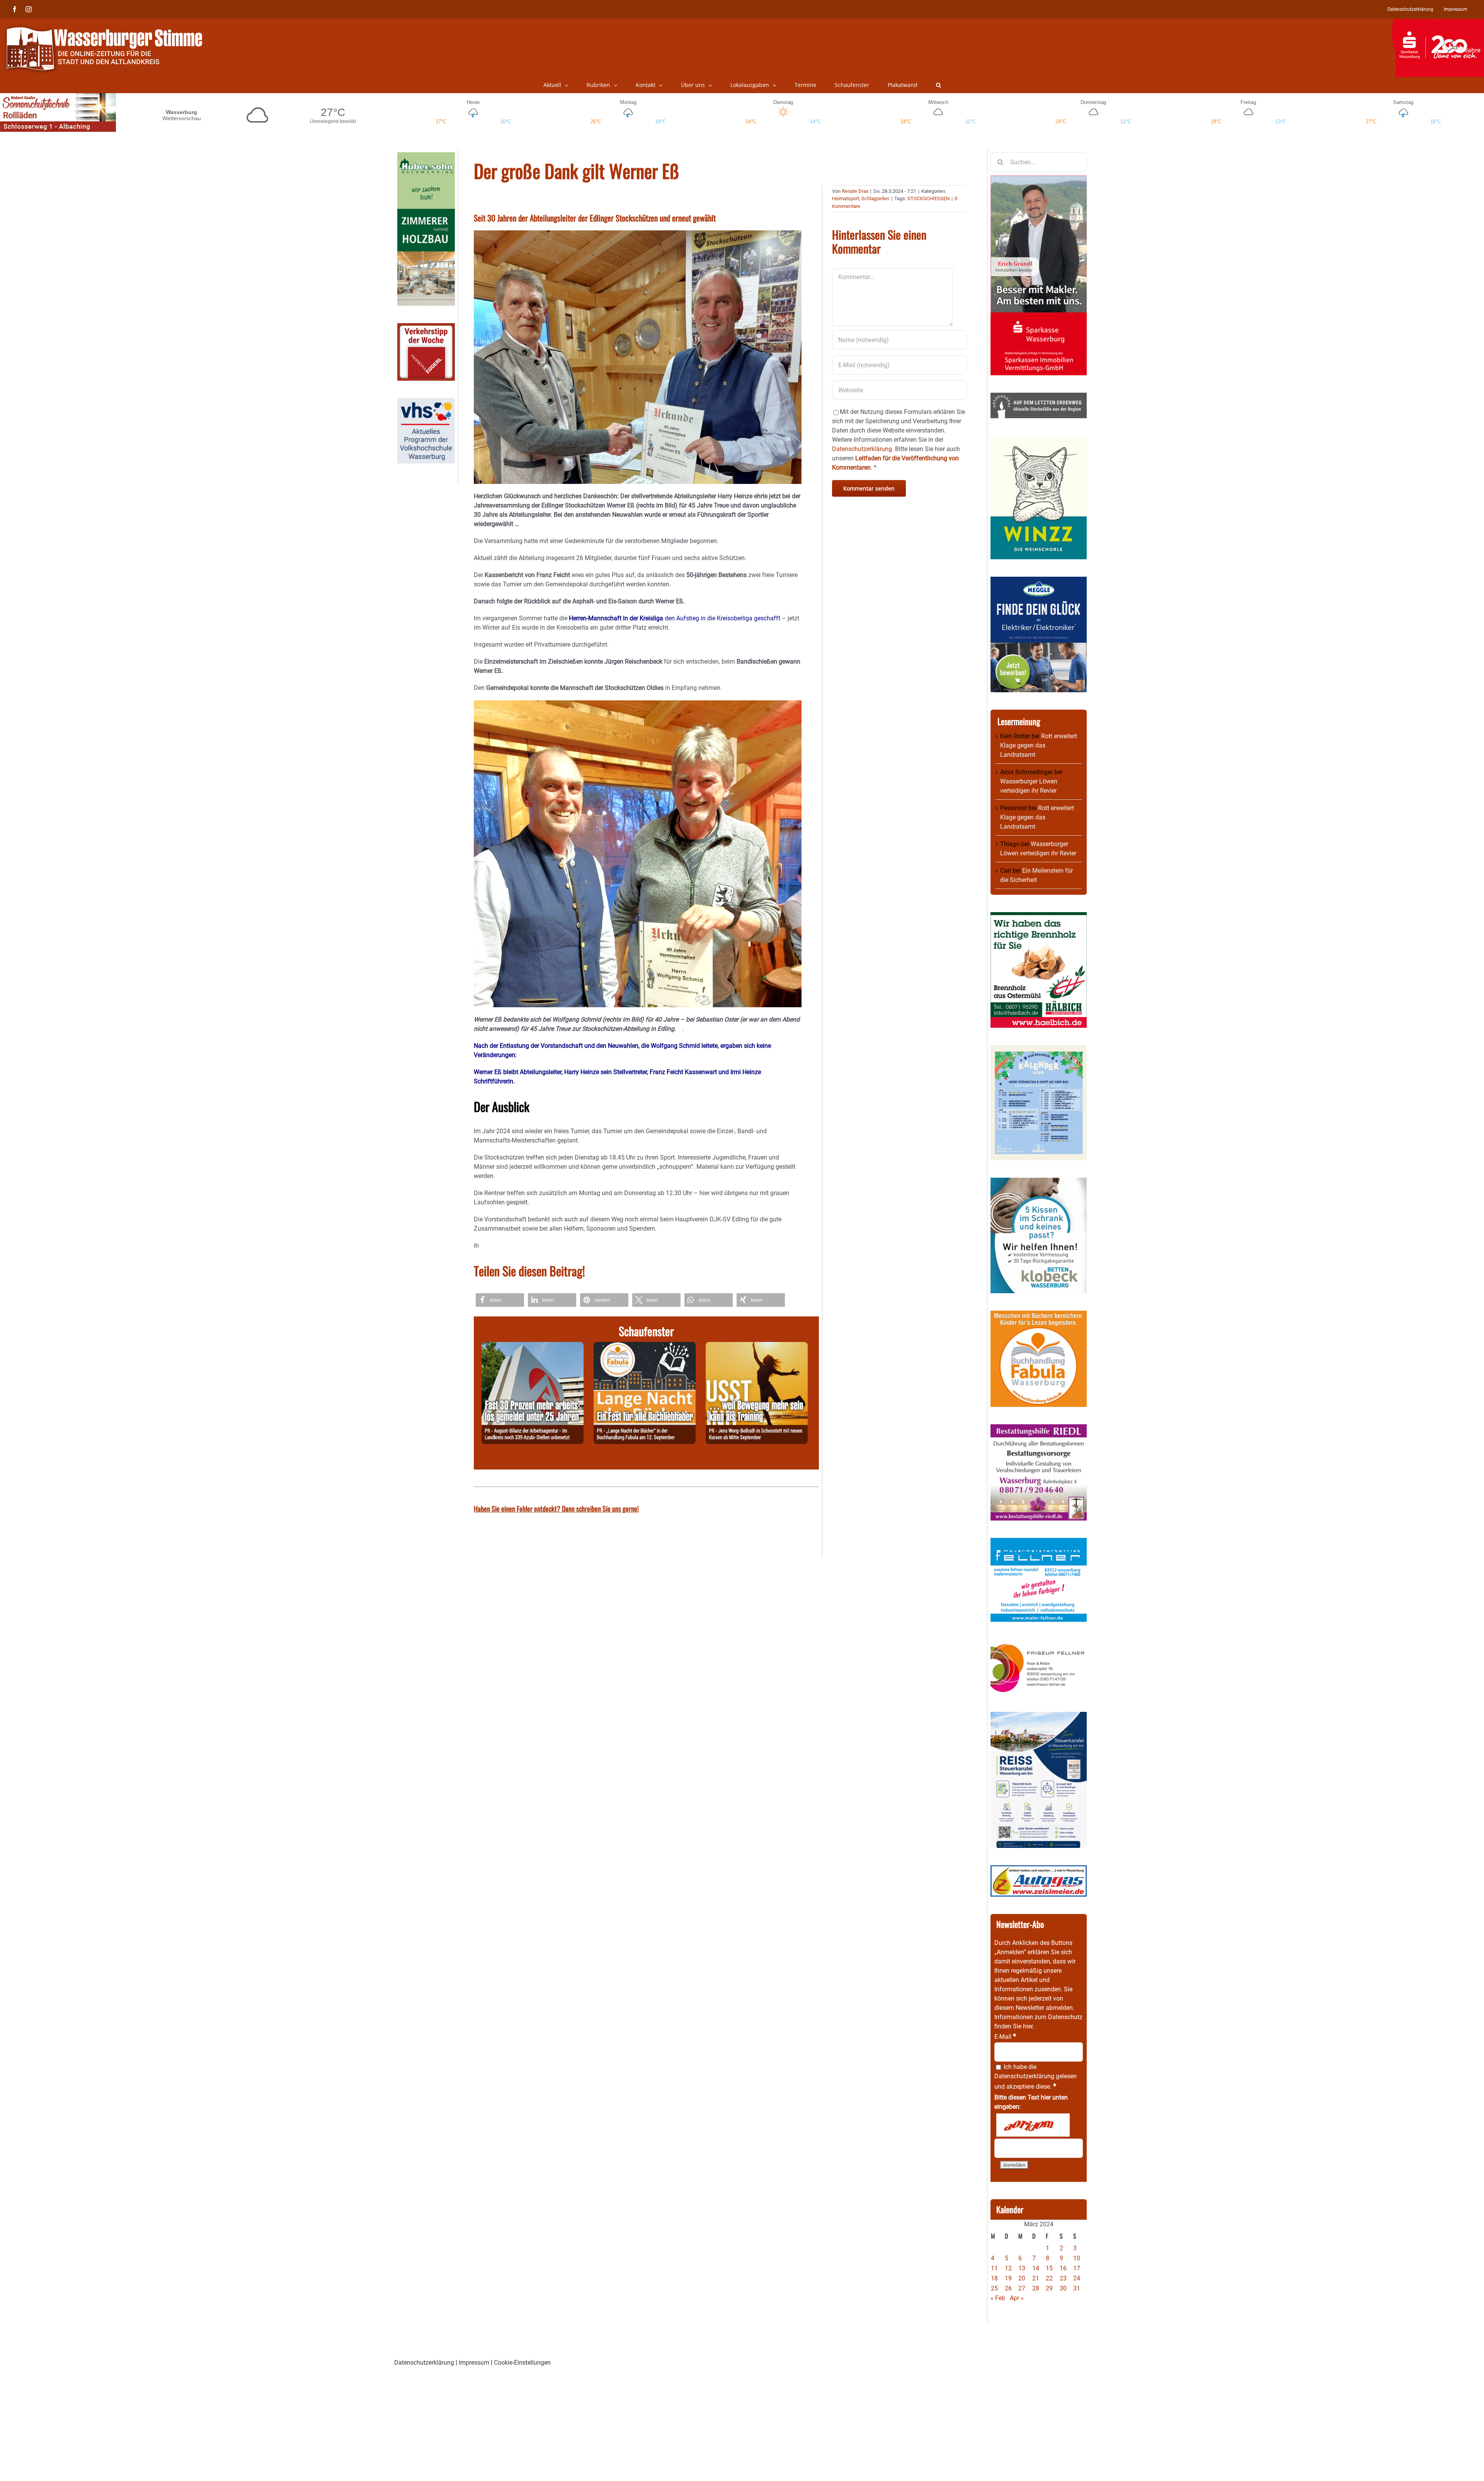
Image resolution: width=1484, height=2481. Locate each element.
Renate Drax (855, 191)
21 (1036, 2278)
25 (994, 2288)
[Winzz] (1039, 440)
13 (1022, 2268)
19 (1008, 2278)
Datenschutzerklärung (1024, 2076)
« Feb (998, 2298)
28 (1036, 2288)
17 (1077, 2268)
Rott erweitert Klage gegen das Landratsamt (1039, 745)
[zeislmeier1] (1039, 1870)
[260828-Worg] (757, 1346)
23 (1063, 2278)
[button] (939, 85)
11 (994, 2268)
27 (1022, 2288)
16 (1063, 2268)
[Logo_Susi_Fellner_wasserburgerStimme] (1039, 1542)
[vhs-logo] (426, 403)
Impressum (474, 2363)
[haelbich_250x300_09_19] (1039, 917)
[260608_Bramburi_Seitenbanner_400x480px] (1039, 1050)
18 (994, 2278)
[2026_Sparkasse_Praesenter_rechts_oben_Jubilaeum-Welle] (1438, 23)
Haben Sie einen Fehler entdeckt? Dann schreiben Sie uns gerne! (556, 1509)
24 (1077, 2278)
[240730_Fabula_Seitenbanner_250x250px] (1039, 1315)
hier (1028, 2026)
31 (1077, 2288)
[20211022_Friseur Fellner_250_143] (1039, 1644)
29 (1049, 2288)
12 (1008, 2268)
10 (1077, 2258)
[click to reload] (1033, 2125)
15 (1049, 2268)
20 (1022, 2278)
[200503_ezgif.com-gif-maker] (1039, 1182)
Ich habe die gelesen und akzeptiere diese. (1036, 2077)
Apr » (1017, 2298)
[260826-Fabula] (645, 1346)
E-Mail (1005, 2037)
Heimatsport (846, 198)
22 (1049, 2278)
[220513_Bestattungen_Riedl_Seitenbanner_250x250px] (1039, 1429)
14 (1036, 2268)
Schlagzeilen (875, 198)
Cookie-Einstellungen (522, 2363)
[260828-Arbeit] (533, 1346)
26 (1008, 2288)
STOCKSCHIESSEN (928, 198)
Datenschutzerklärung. (863, 449)
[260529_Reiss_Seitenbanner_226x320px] (1039, 1716)
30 (1063, 2288)
